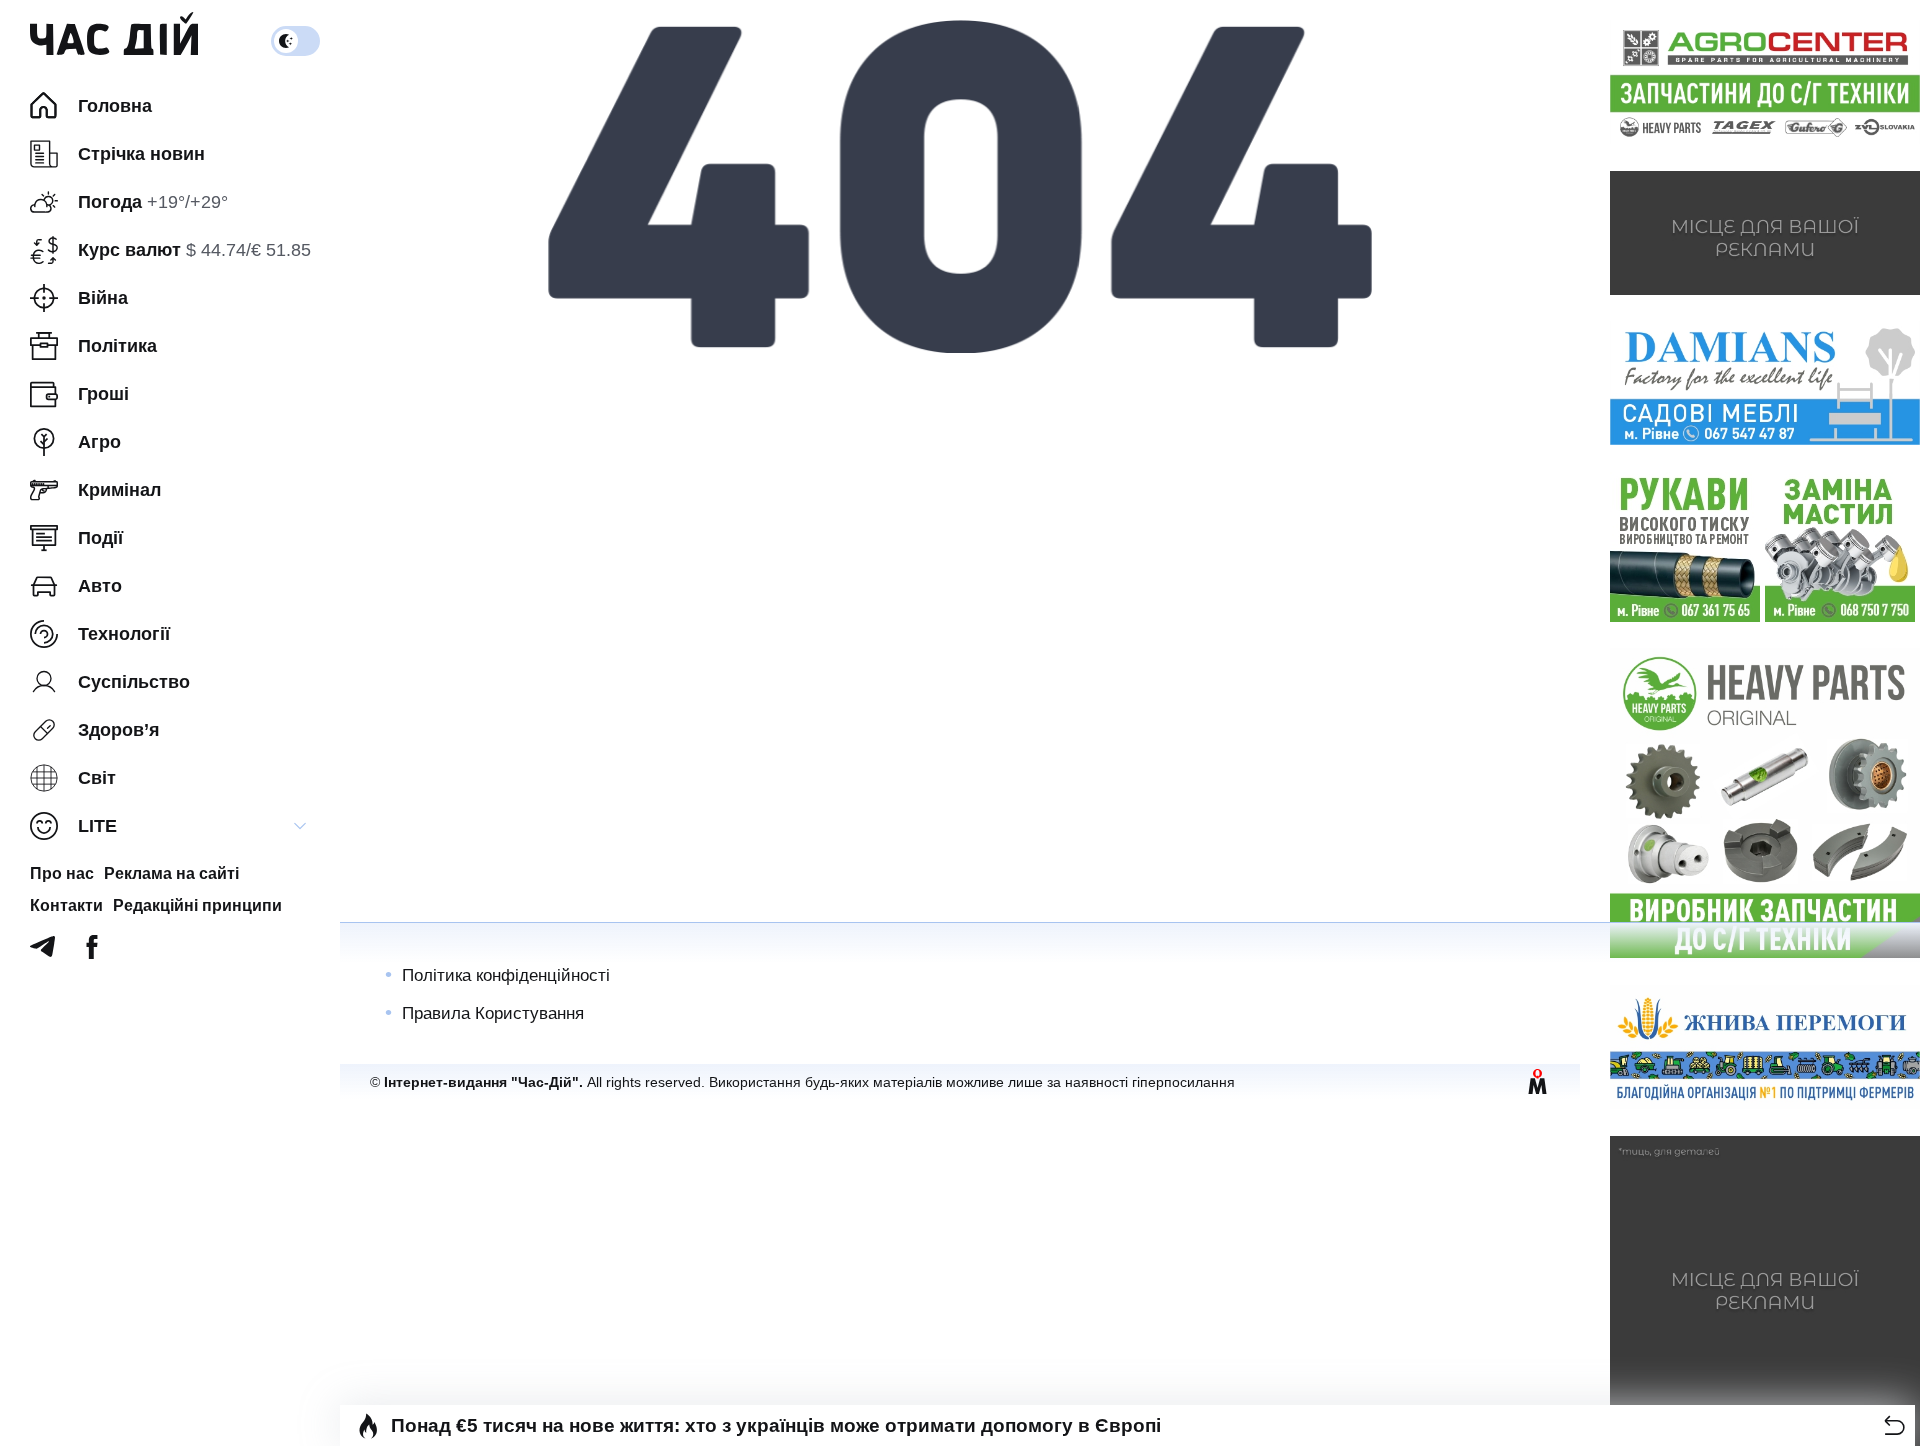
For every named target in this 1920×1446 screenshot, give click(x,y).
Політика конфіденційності (506, 975)
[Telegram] (42, 952)
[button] (1894, 1425)
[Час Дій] (114, 41)
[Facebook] (92, 952)
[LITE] (300, 826)
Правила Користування (493, 1013)
